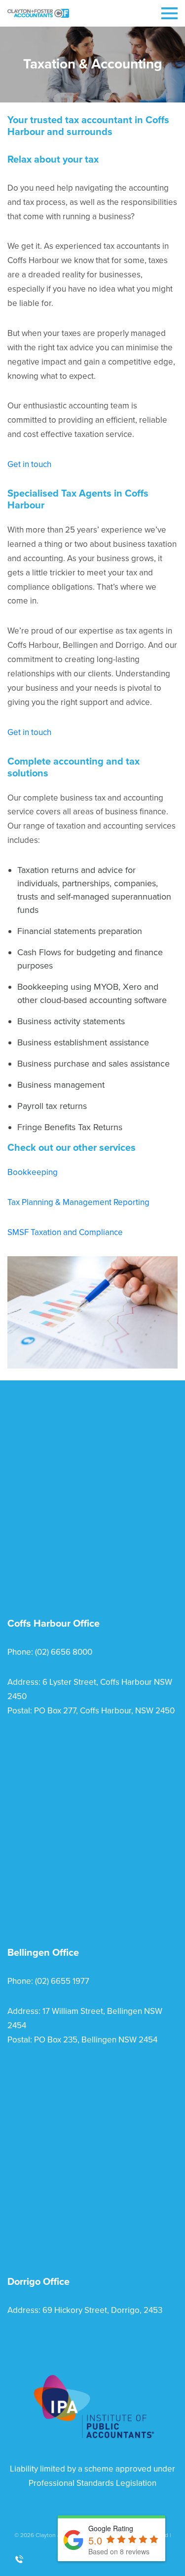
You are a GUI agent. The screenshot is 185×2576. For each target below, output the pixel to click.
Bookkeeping (33, 1172)
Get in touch (29, 464)
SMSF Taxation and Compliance (65, 1232)
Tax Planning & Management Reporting (78, 1202)
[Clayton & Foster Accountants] (38, 13)
